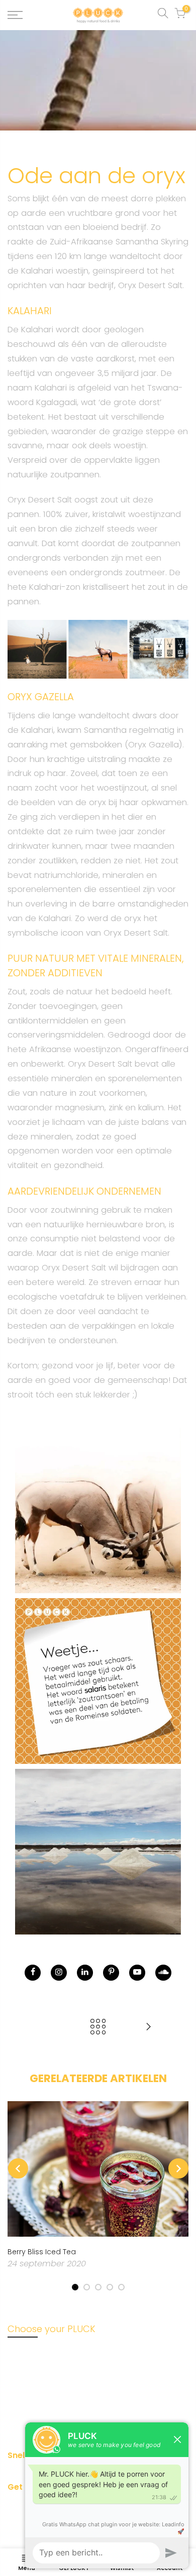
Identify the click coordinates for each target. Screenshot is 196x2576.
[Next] (178, 2168)
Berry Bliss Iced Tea (42, 2252)
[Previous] (18, 2168)
